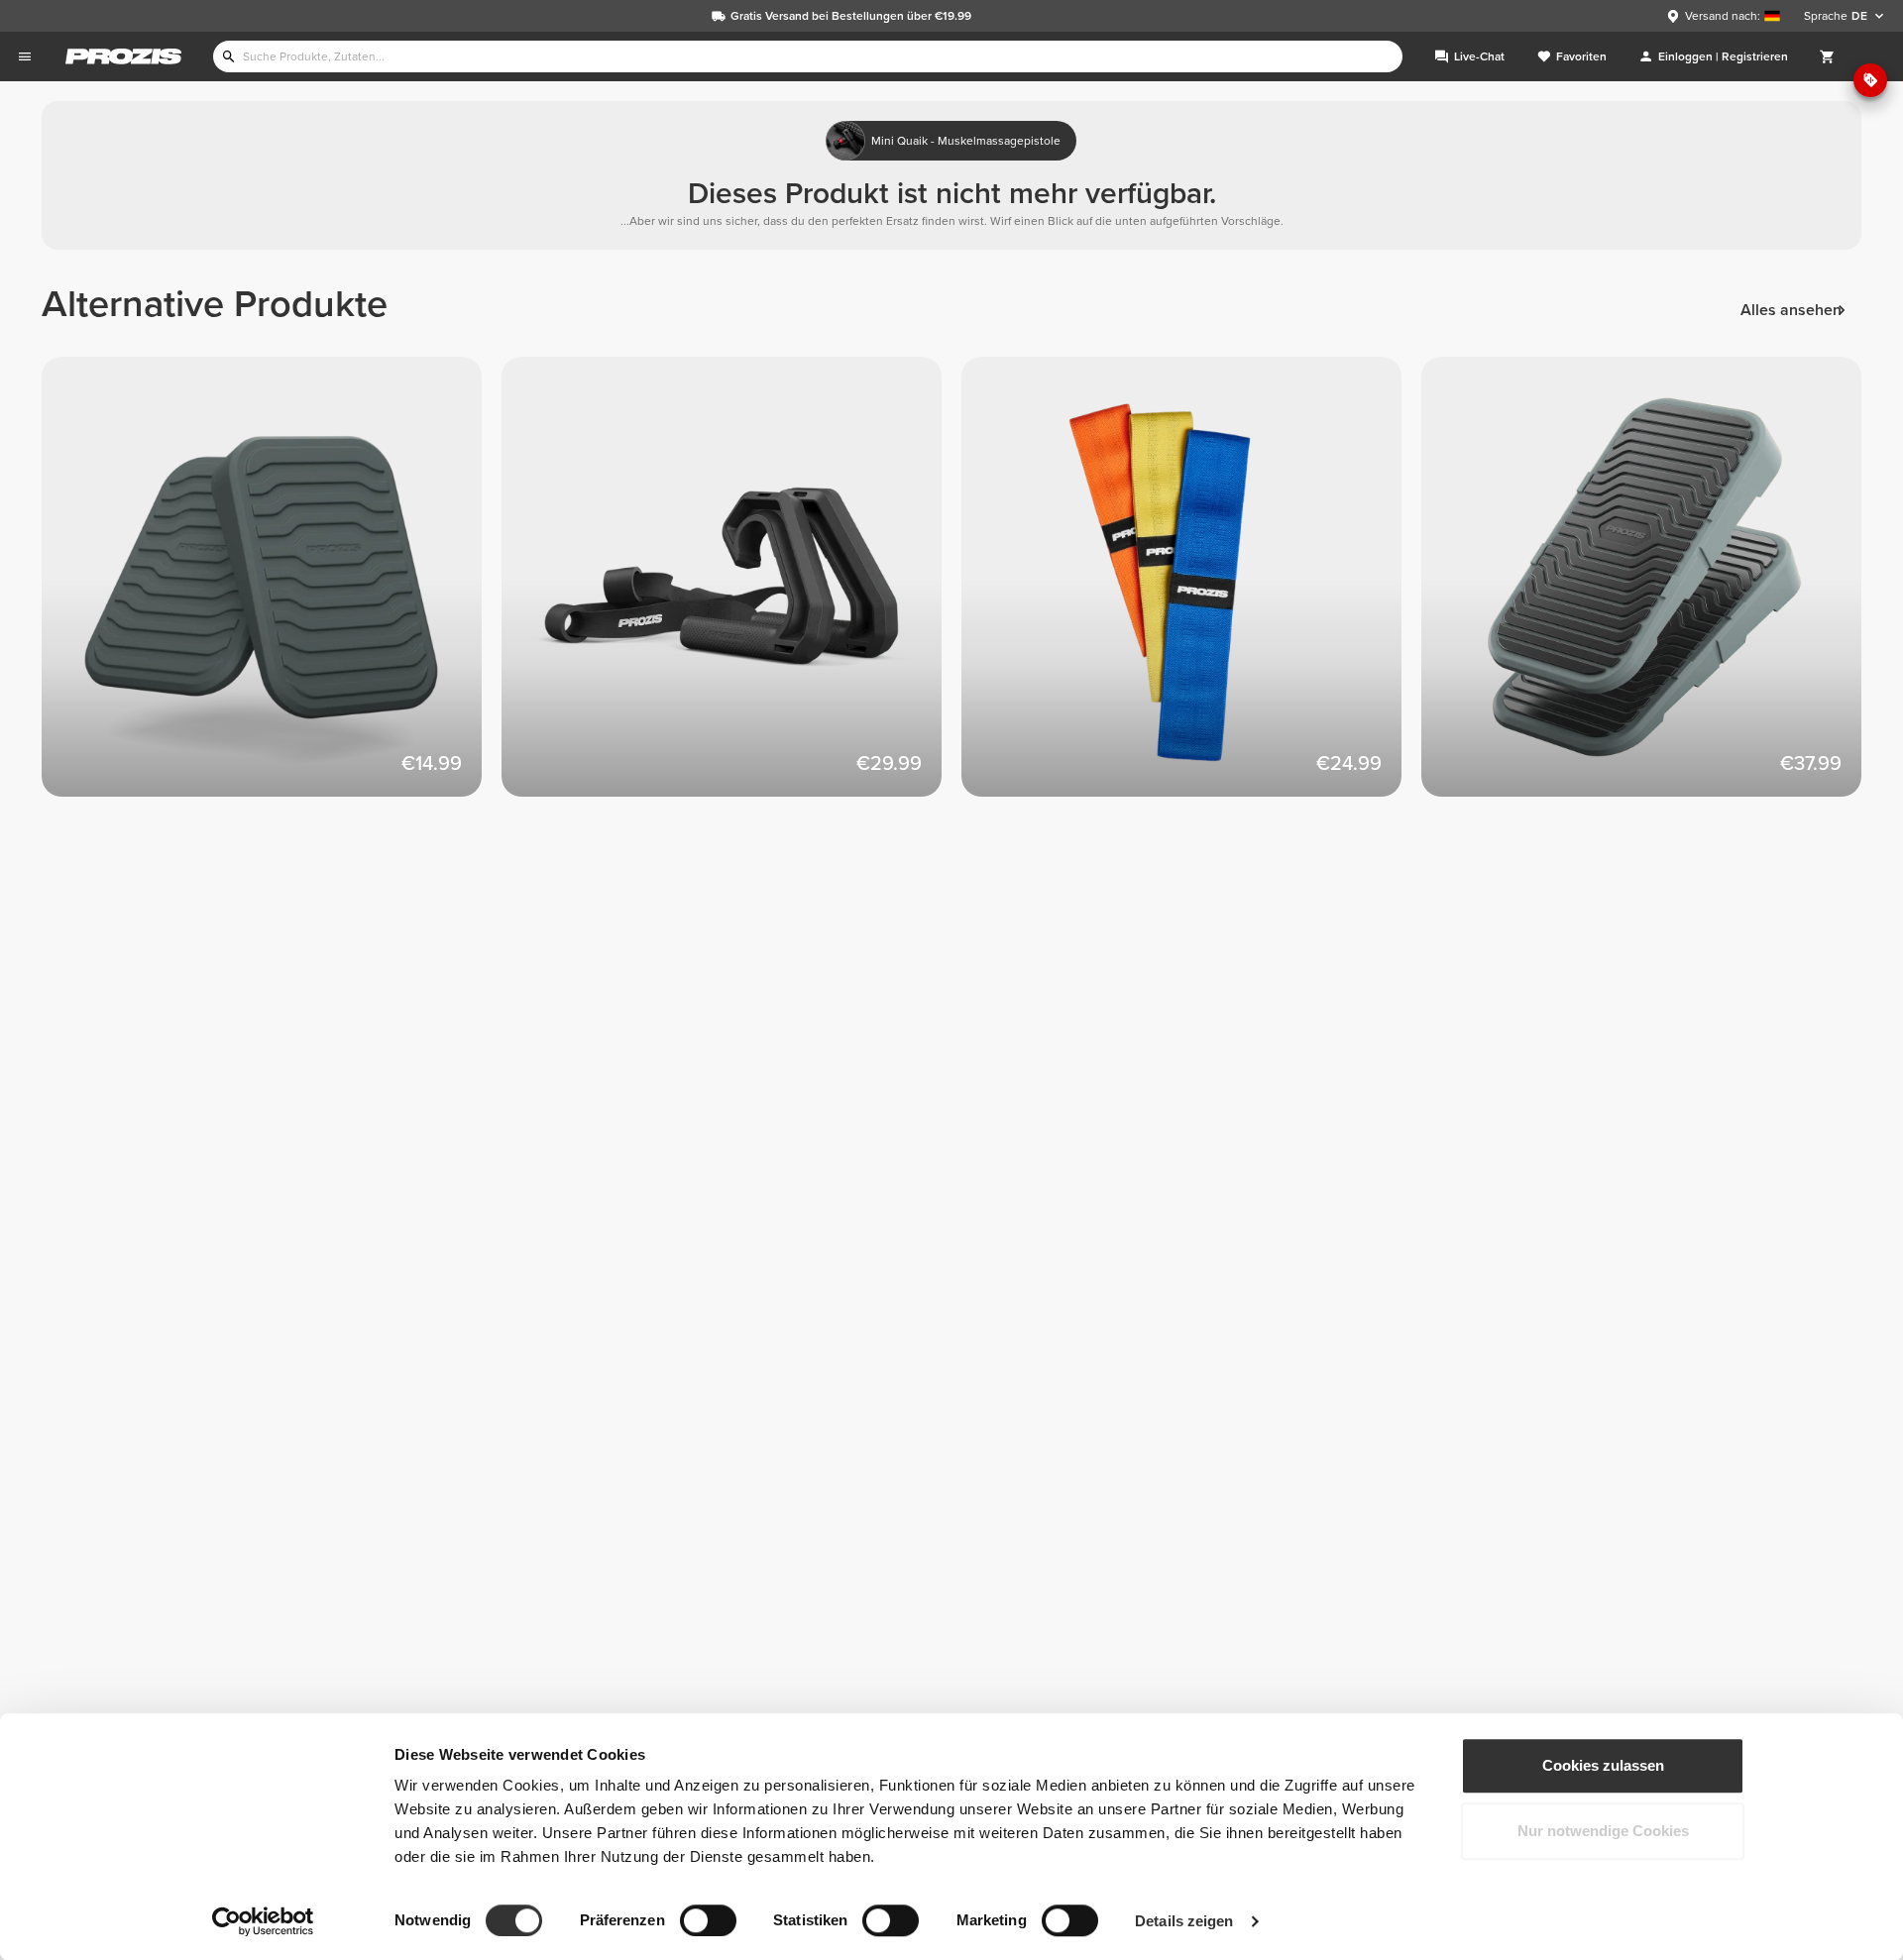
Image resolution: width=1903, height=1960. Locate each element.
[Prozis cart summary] (1828, 56)
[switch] (708, 1920)
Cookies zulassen (1603, 1765)
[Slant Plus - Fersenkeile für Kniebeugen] (1651, 587)
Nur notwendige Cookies (1603, 1831)
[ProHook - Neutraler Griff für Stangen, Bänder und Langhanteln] (731, 587)
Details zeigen (1184, 1921)
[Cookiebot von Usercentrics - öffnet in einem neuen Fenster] (263, 1921)
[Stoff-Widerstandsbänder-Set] (1191, 587)
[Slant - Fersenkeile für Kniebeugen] (272, 587)
